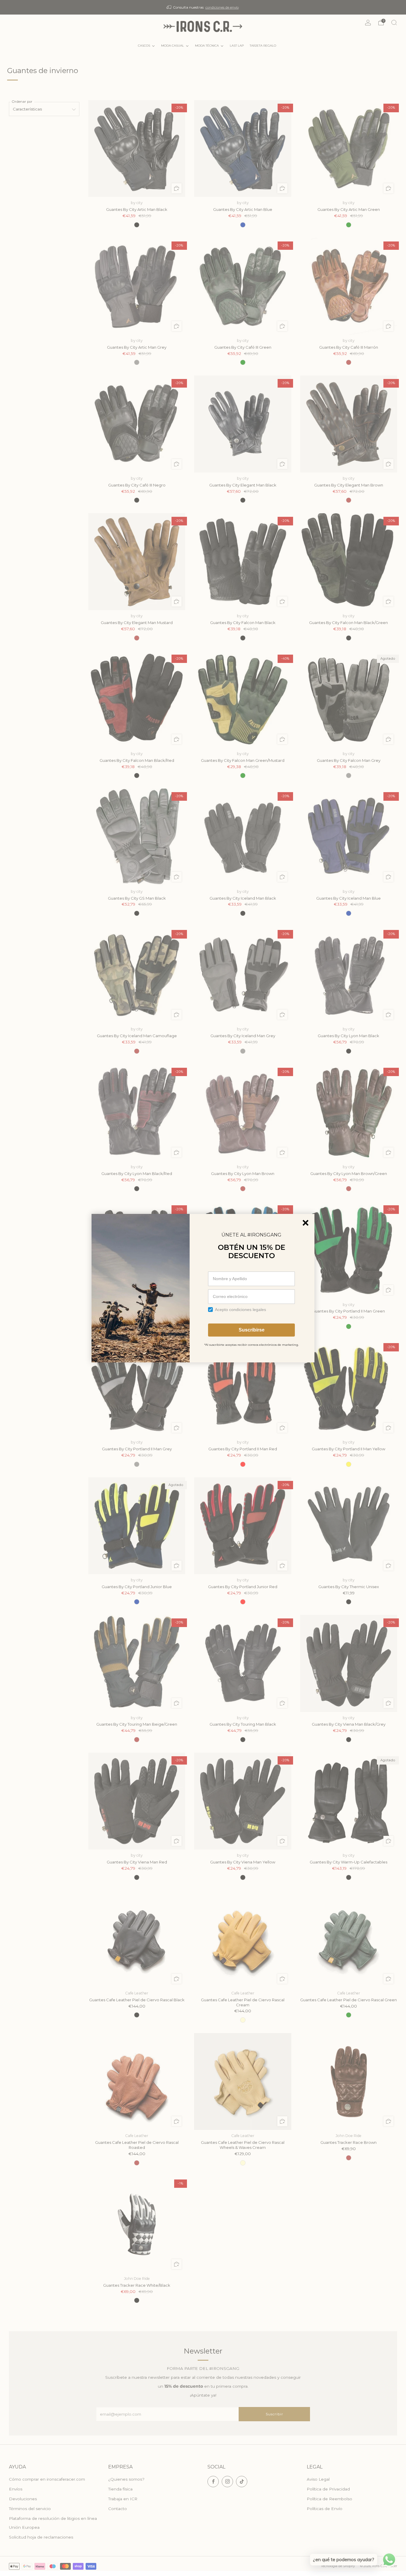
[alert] (203, 1288)
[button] (306, 1223)
